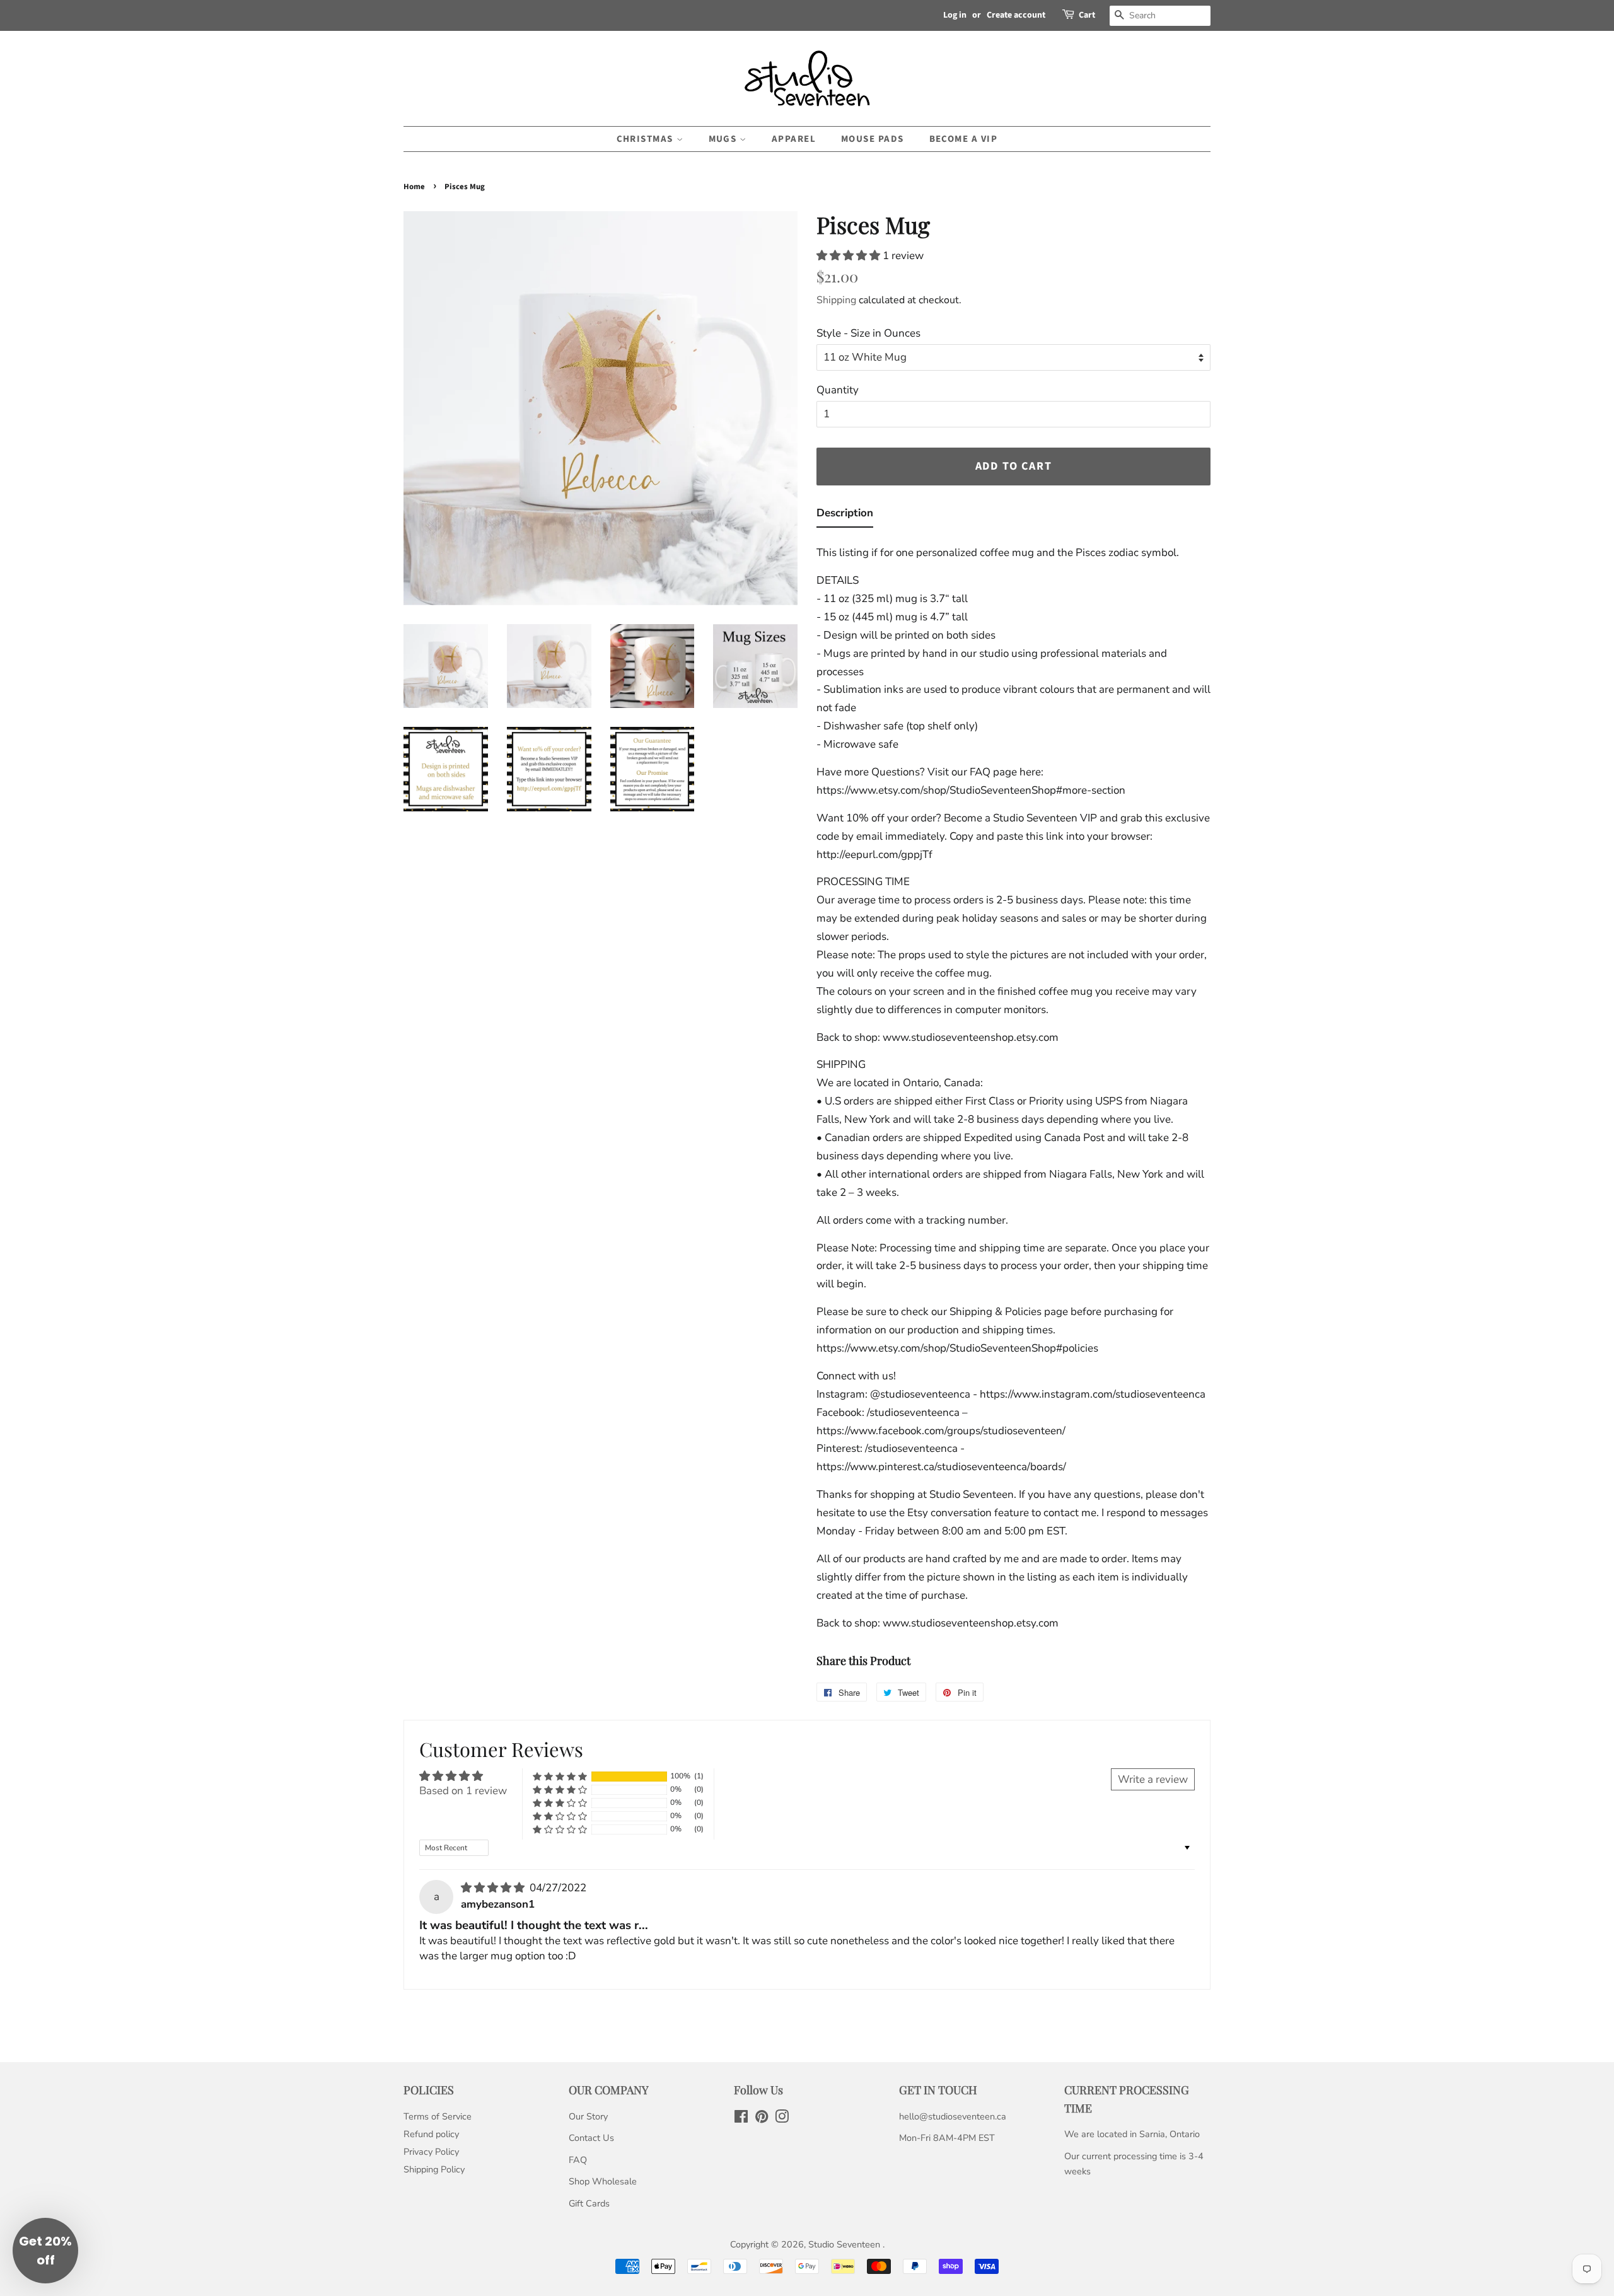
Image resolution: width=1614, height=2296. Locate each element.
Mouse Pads (873, 139)
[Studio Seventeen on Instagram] (782, 2119)
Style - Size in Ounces (868, 333)
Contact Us (591, 2138)
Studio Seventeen (845, 2244)
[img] (494, 1888)
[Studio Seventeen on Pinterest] (762, 2119)
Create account (1016, 15)
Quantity (838, 390)
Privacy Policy (431, 2152)
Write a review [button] (1153, 1779)
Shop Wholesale (603, 2181)
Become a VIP (964, 139)
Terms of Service (438, 2116)
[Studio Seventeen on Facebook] (741, 2119)
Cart (1087, 15)
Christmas (647, 139)
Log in (955, 15)
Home (414, 187)
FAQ (578, 2160)
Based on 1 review (463, 1791)
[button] (850, 256)
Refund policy (431, 2134)
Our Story (588, 2116)
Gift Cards (589, 2203)
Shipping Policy (434, 2169)
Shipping (836, 300)
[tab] (845, 516)
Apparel (794, 139)
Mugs (724, 139)
